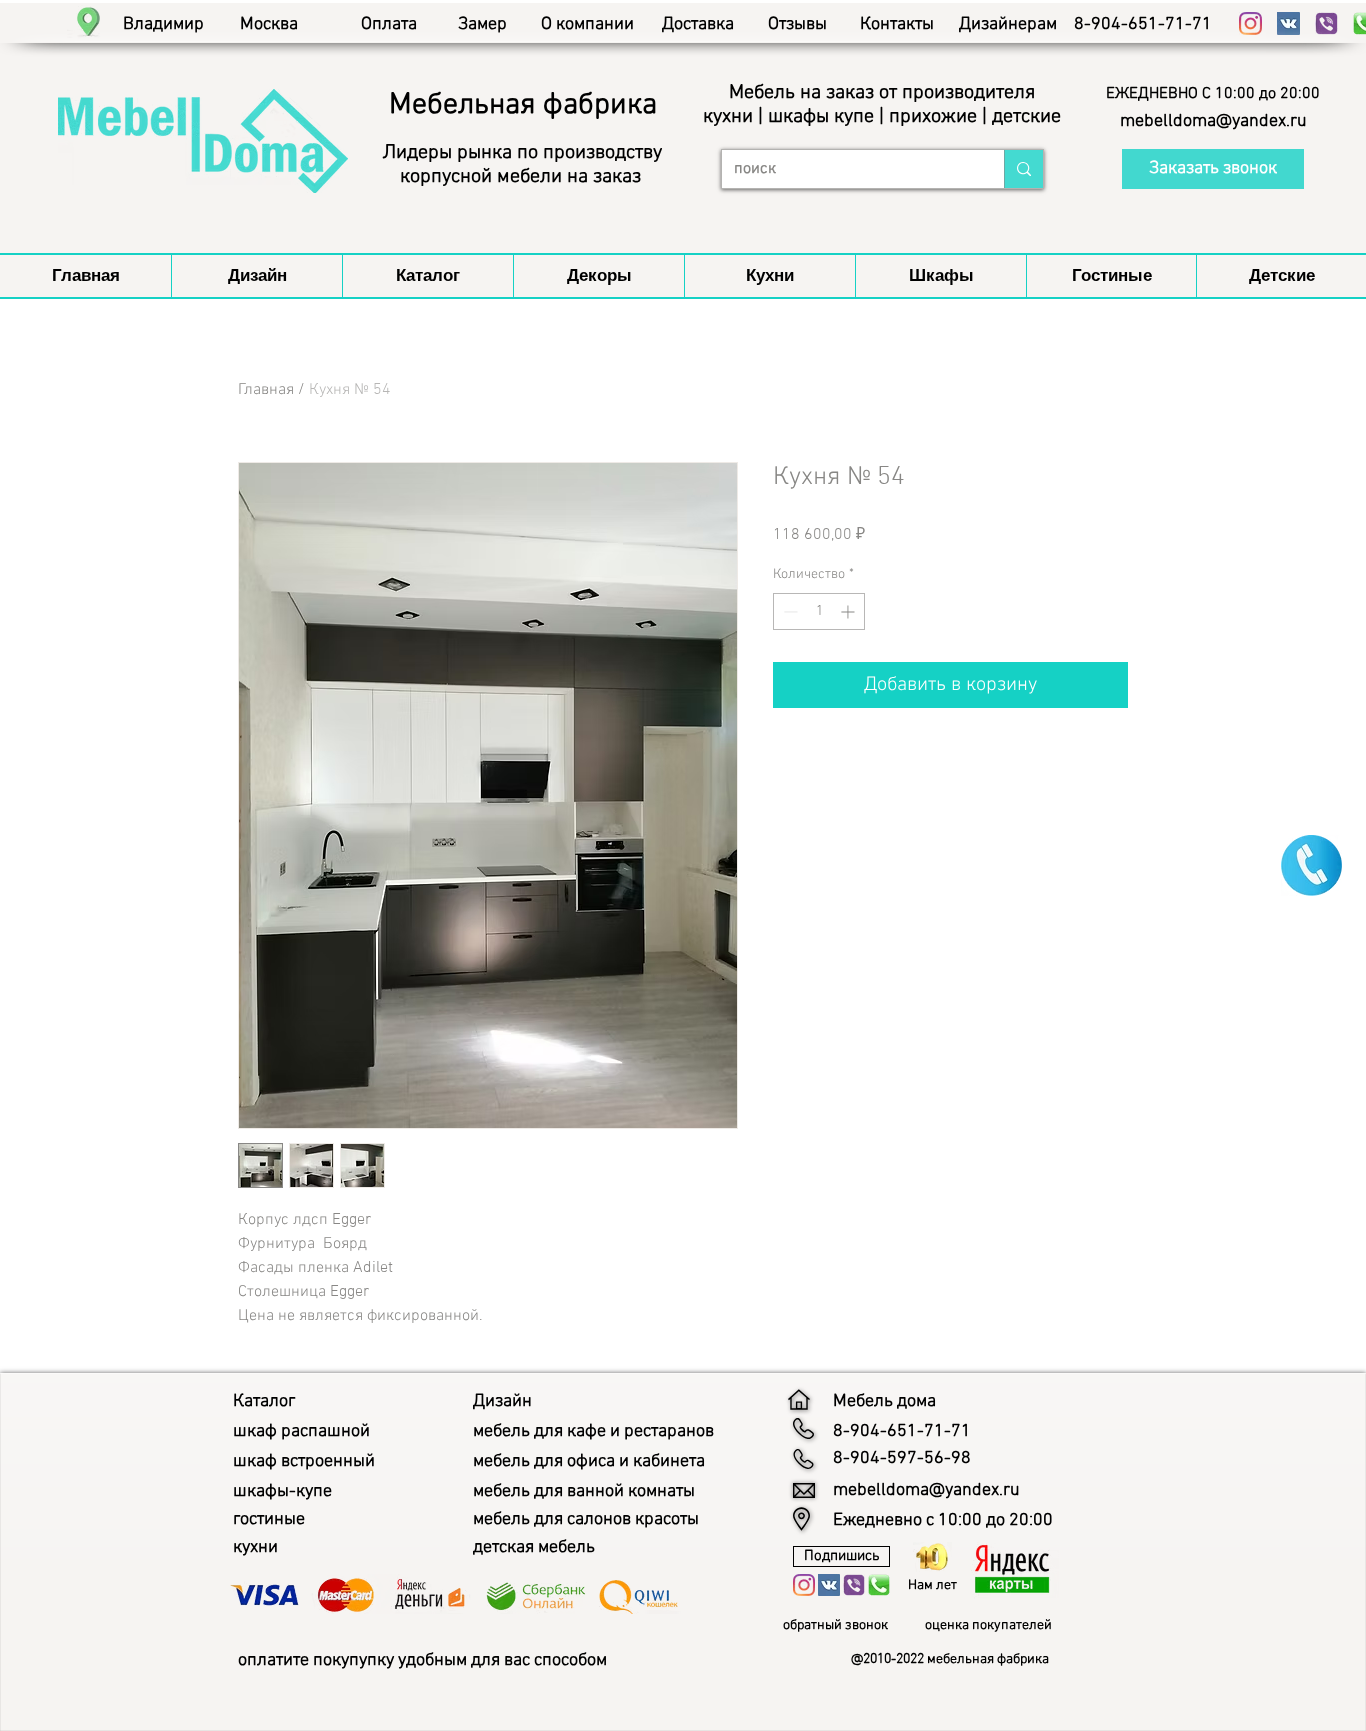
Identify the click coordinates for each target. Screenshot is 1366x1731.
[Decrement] (788, 611)
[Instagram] (1250, 23)
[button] (1213, 94)
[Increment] (849, 611)
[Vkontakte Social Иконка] (1288, 23)
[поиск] (1023, 169)
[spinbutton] (819, 611)
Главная (266, 390)
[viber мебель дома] (1326, 23)
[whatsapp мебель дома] (879, 1585)
